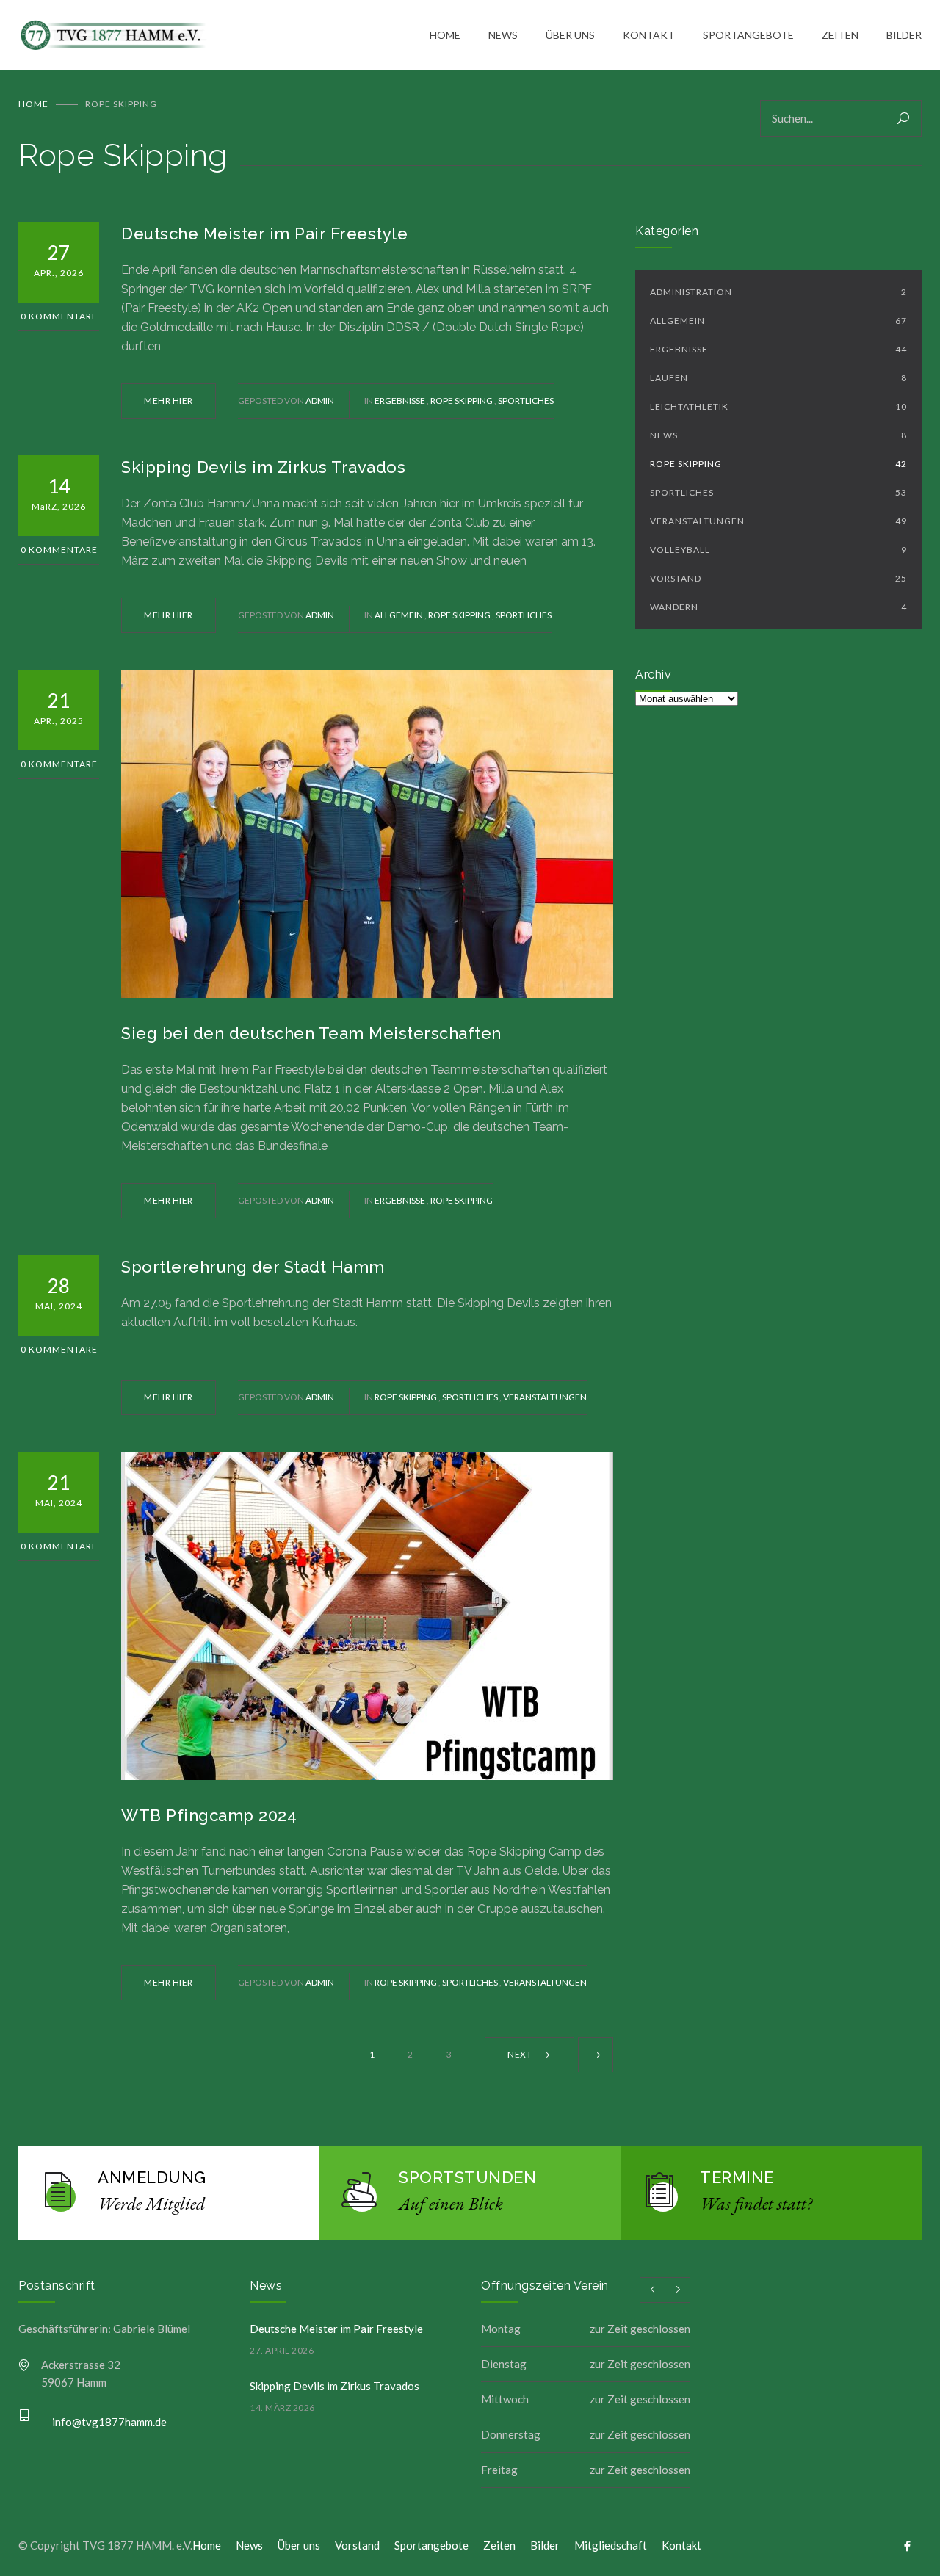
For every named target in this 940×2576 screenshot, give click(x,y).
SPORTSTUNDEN (467, 2177)
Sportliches (526, 401)
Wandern (778, 607)
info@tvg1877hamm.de (109, 2422)
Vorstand (778, 578)
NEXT (520, 2054)
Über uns (299, 2545)
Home (33, 104)
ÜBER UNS (570, 35)
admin (320, 401)
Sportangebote (431, 2545)
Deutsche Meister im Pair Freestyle (264, 234)
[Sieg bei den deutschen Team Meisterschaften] (367, 834)
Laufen (778, 378)
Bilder (545, 2545)
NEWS (503, 35)
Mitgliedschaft (611, 2545)
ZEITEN (840, 35)
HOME (445, 35)
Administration (778, 292)
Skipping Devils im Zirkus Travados (263, 467)
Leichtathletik (778, 406)
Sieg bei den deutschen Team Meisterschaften (311, 1033)
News (778, 435)
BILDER (904, 35)
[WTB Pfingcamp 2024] (367, 1616)
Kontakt (681, 2545)
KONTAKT (649, 35)
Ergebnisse (401, 401)
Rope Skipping (462, 401)
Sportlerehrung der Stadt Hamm (253, 1267)
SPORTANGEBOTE (748, 35)
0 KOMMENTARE (59, 316)
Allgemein (399, 615)
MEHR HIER (169, 401)
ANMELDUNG (152, 2177)
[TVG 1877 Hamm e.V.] (224, 36)
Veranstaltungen (545, 1397)
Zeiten (499, 2545)
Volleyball (778, 550)
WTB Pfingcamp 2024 (209, 1815)
